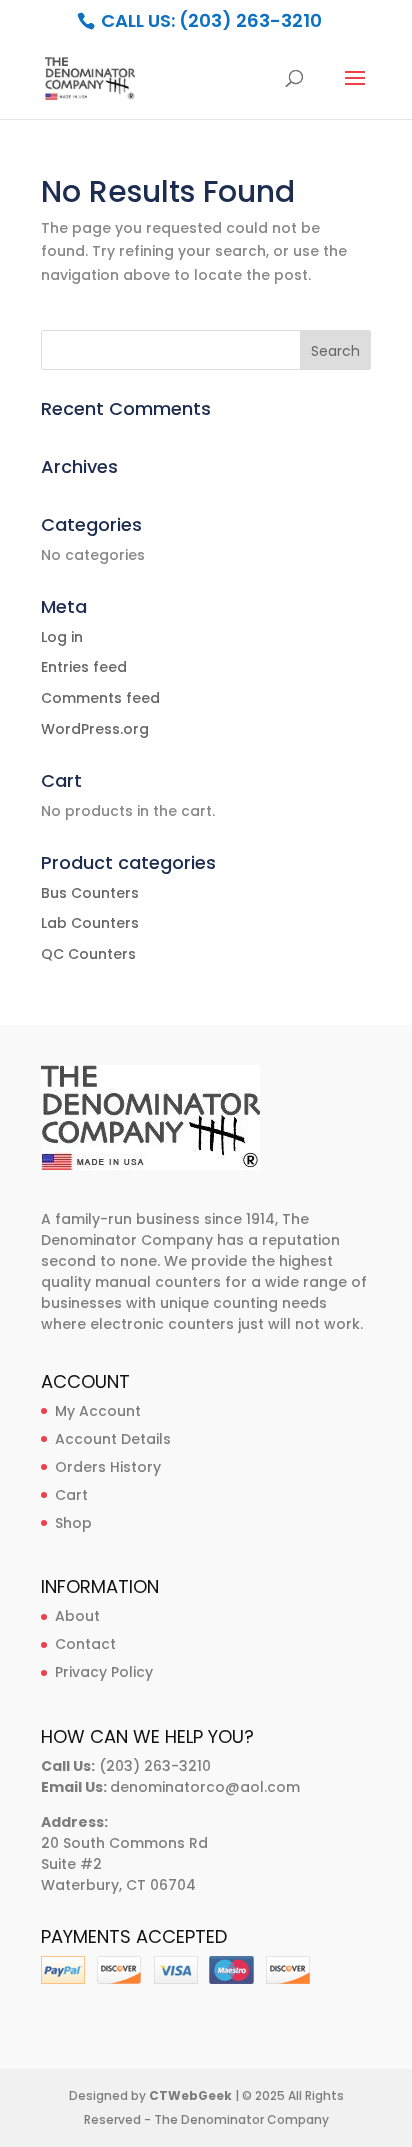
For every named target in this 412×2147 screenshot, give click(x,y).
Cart (71, 1495)
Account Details (113, 1439)
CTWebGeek (190, 2095)
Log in (62, 637)
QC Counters (88, 954)
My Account (98, 1411)
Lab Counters (90, 923)
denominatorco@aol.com (205, 1787)
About (77, 1616)
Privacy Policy (104, 1672)
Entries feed (84, 667)
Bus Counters (90, 893)
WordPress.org (95, 729)
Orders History (108, 1467)
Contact (85, 1644)
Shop (73, 1523)
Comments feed (100, 698)
